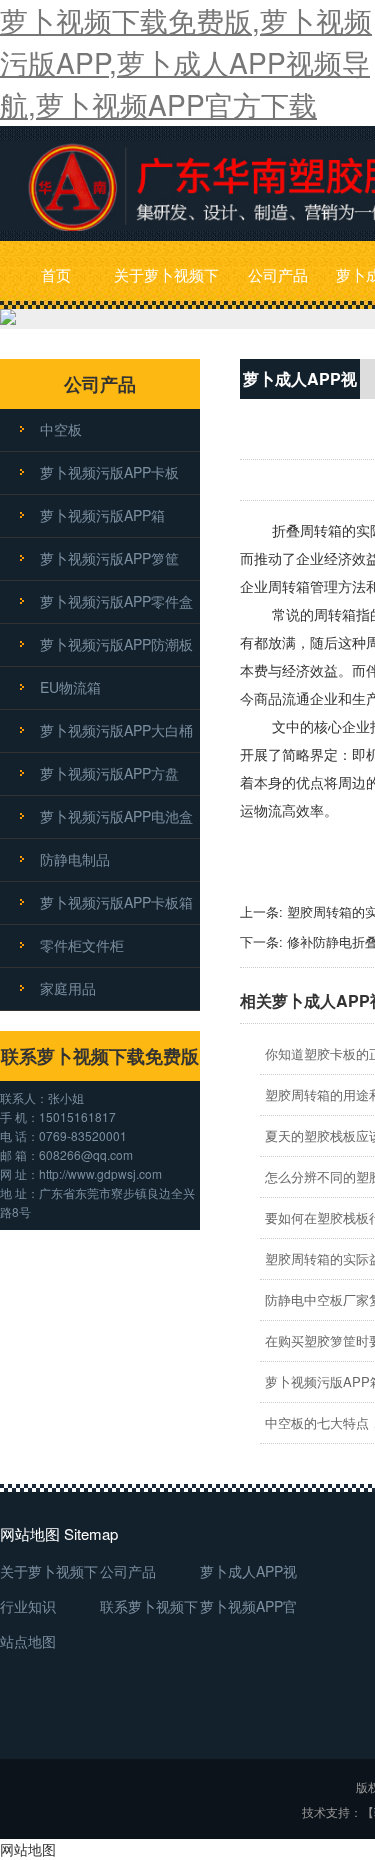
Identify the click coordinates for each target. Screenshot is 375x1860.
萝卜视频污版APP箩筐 (109, 558)
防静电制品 (75, 859)
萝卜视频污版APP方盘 (109, 773)
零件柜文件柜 (82, 945)
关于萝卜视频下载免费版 (166, 286)
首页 (56, 274)
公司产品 (278, 274)
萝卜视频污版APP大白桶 (116, 730)
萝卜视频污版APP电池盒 (116, 816)
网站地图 (28, 1849)
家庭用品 (68, 988)
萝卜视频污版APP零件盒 (116, 601)
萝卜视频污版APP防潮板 (116, 644)
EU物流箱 (70, 687)
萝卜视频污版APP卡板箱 (116, 902)
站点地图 (28, 1641)
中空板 (61, 429)
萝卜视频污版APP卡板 (109, 472)
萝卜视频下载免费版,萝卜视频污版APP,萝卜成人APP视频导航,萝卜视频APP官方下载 (186, 62)
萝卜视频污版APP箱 (102, 515)
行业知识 (28, 1606)
